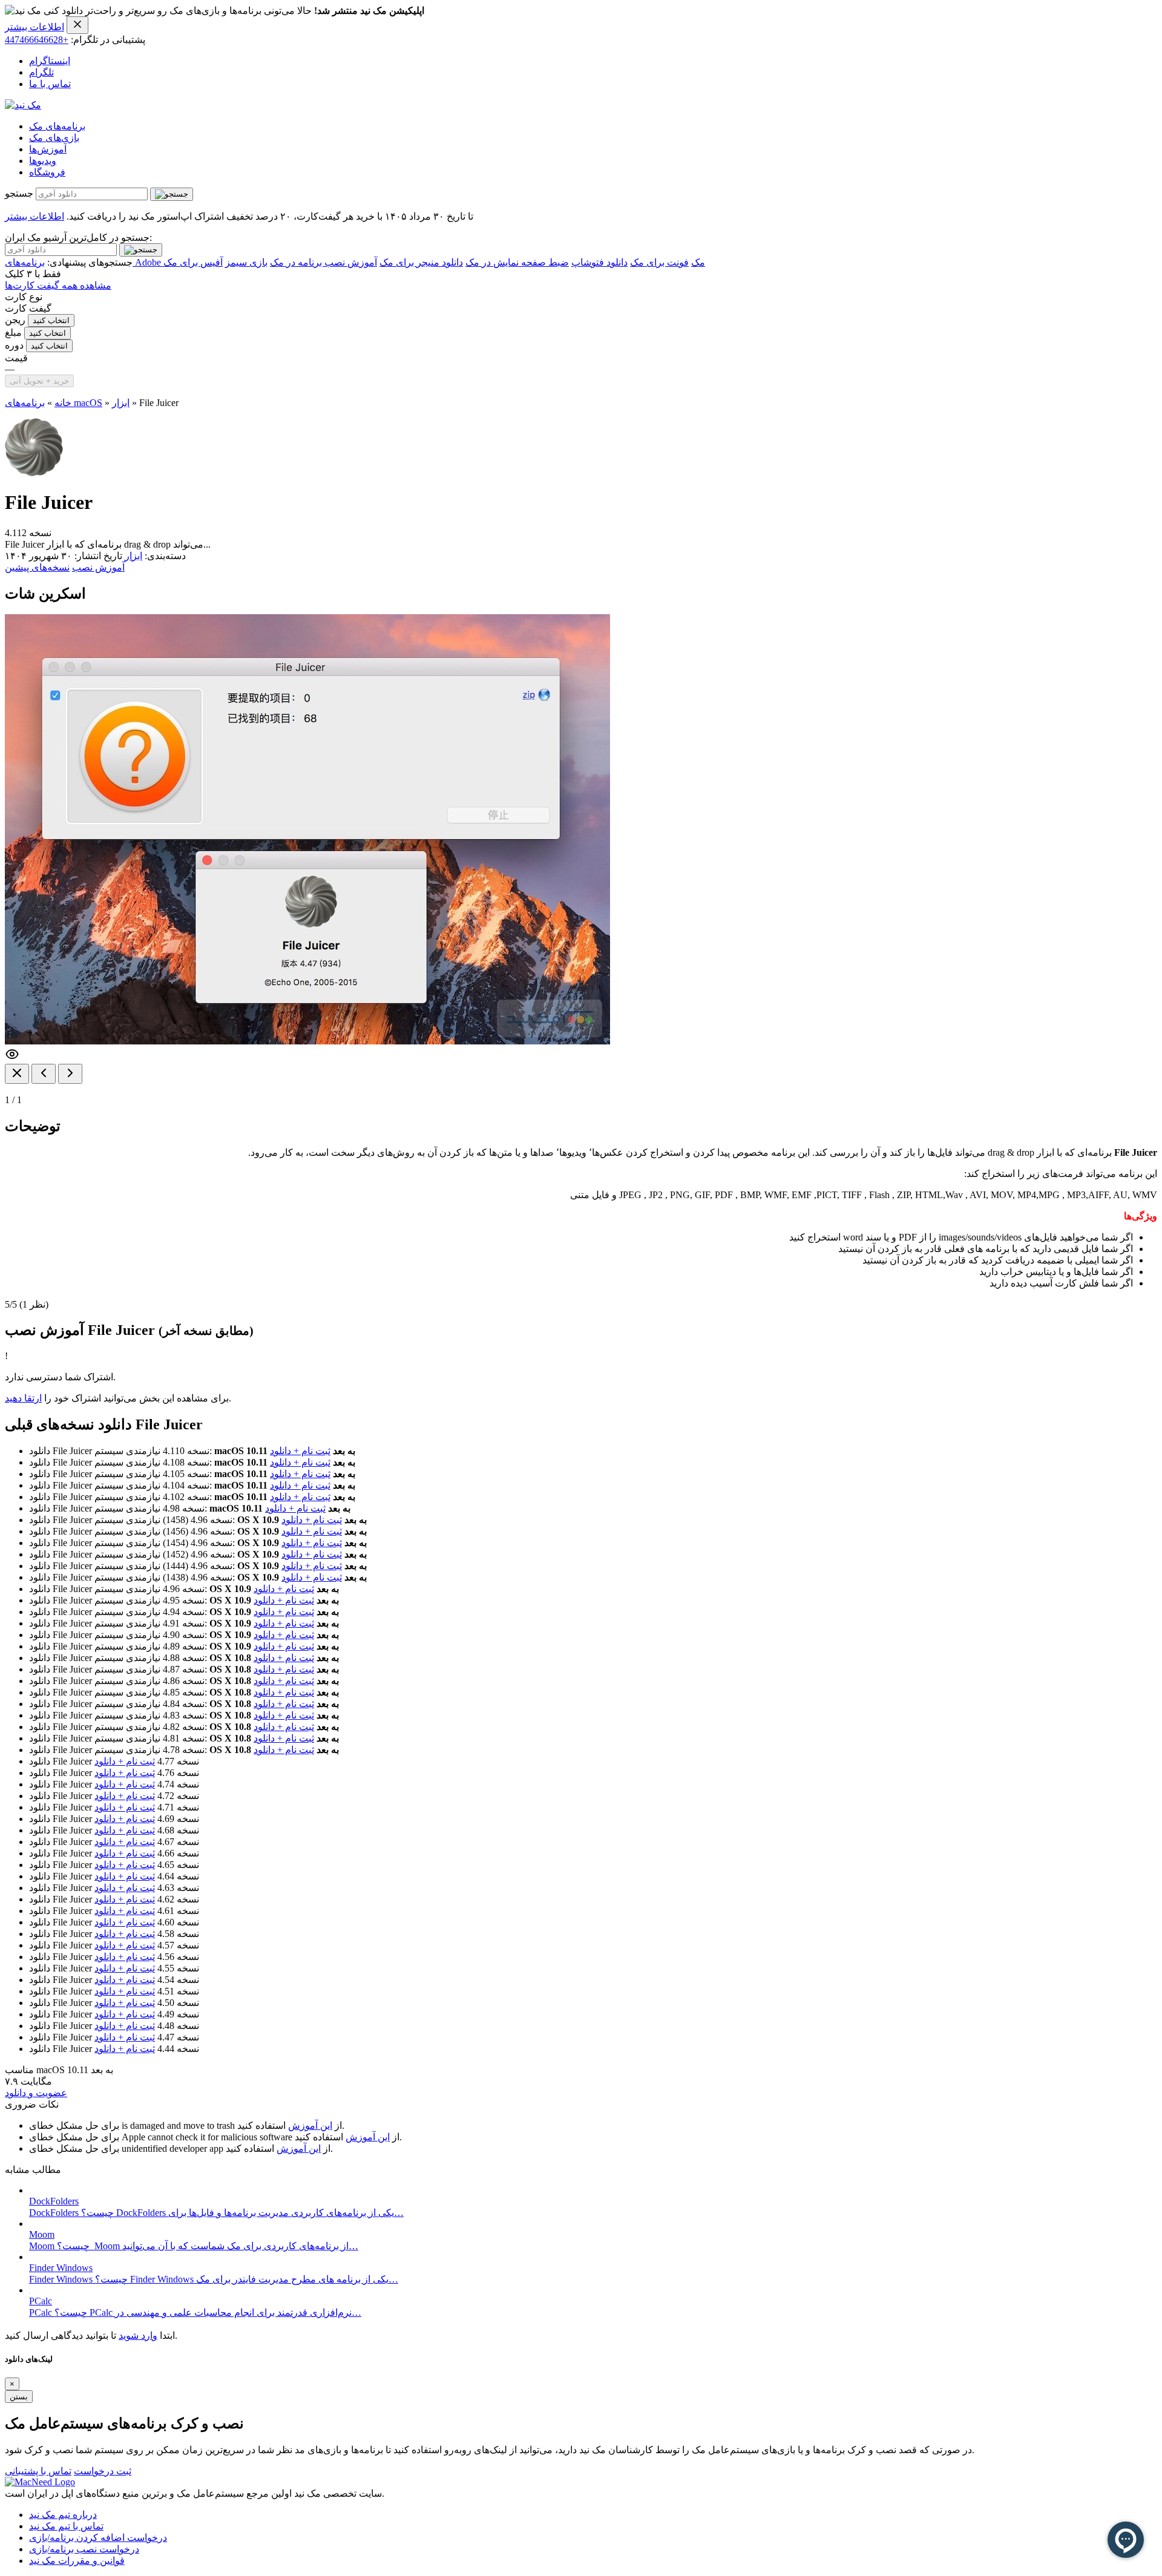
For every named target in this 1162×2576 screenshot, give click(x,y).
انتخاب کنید (51, 320)
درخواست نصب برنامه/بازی (84, 2549)
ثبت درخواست (103, 2471)
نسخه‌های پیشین (37, 567)
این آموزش (310, 2125)
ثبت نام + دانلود (300, 1451)
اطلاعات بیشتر (34, 27)
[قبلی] (44, 1074)
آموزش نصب (98, 567)
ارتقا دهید (23, 1398)
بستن (19, 2397)
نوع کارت (24, 297)
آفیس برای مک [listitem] (193, 262)
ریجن (15, 320)
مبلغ (13, 333)
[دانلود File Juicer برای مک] (34, 473)
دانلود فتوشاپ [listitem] (599, 262)
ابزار (121, 403)
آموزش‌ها (48, 149)
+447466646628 (37, 40)
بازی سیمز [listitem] (246, 262)
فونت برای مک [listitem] (659, 262)
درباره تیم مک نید (63, 2515)
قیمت (16, 358)
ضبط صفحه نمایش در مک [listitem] (517, 262)
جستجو (19, 193)
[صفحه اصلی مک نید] (23, 105)
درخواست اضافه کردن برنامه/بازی (98, 2538)
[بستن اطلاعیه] (77, 25)
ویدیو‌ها (43, 161)
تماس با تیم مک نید (66, 2526)
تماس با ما (50, 84)
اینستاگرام (50, 61)
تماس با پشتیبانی (38, 2471)
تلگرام (41, 72)
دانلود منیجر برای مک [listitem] (421, 262)
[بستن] (17, 1074)
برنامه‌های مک (57, 126)
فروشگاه (47, 172)
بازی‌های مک (54, 138)
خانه (63, 403)
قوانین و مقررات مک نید (77, 2561)
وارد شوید (138, 2335)
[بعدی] (70, 1074)
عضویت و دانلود (36, 2093)
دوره (14, 345)
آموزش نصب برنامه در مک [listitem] (323, 262)
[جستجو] (172, 194)
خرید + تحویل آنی (39, 381)
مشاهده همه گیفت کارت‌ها (58, 285)
